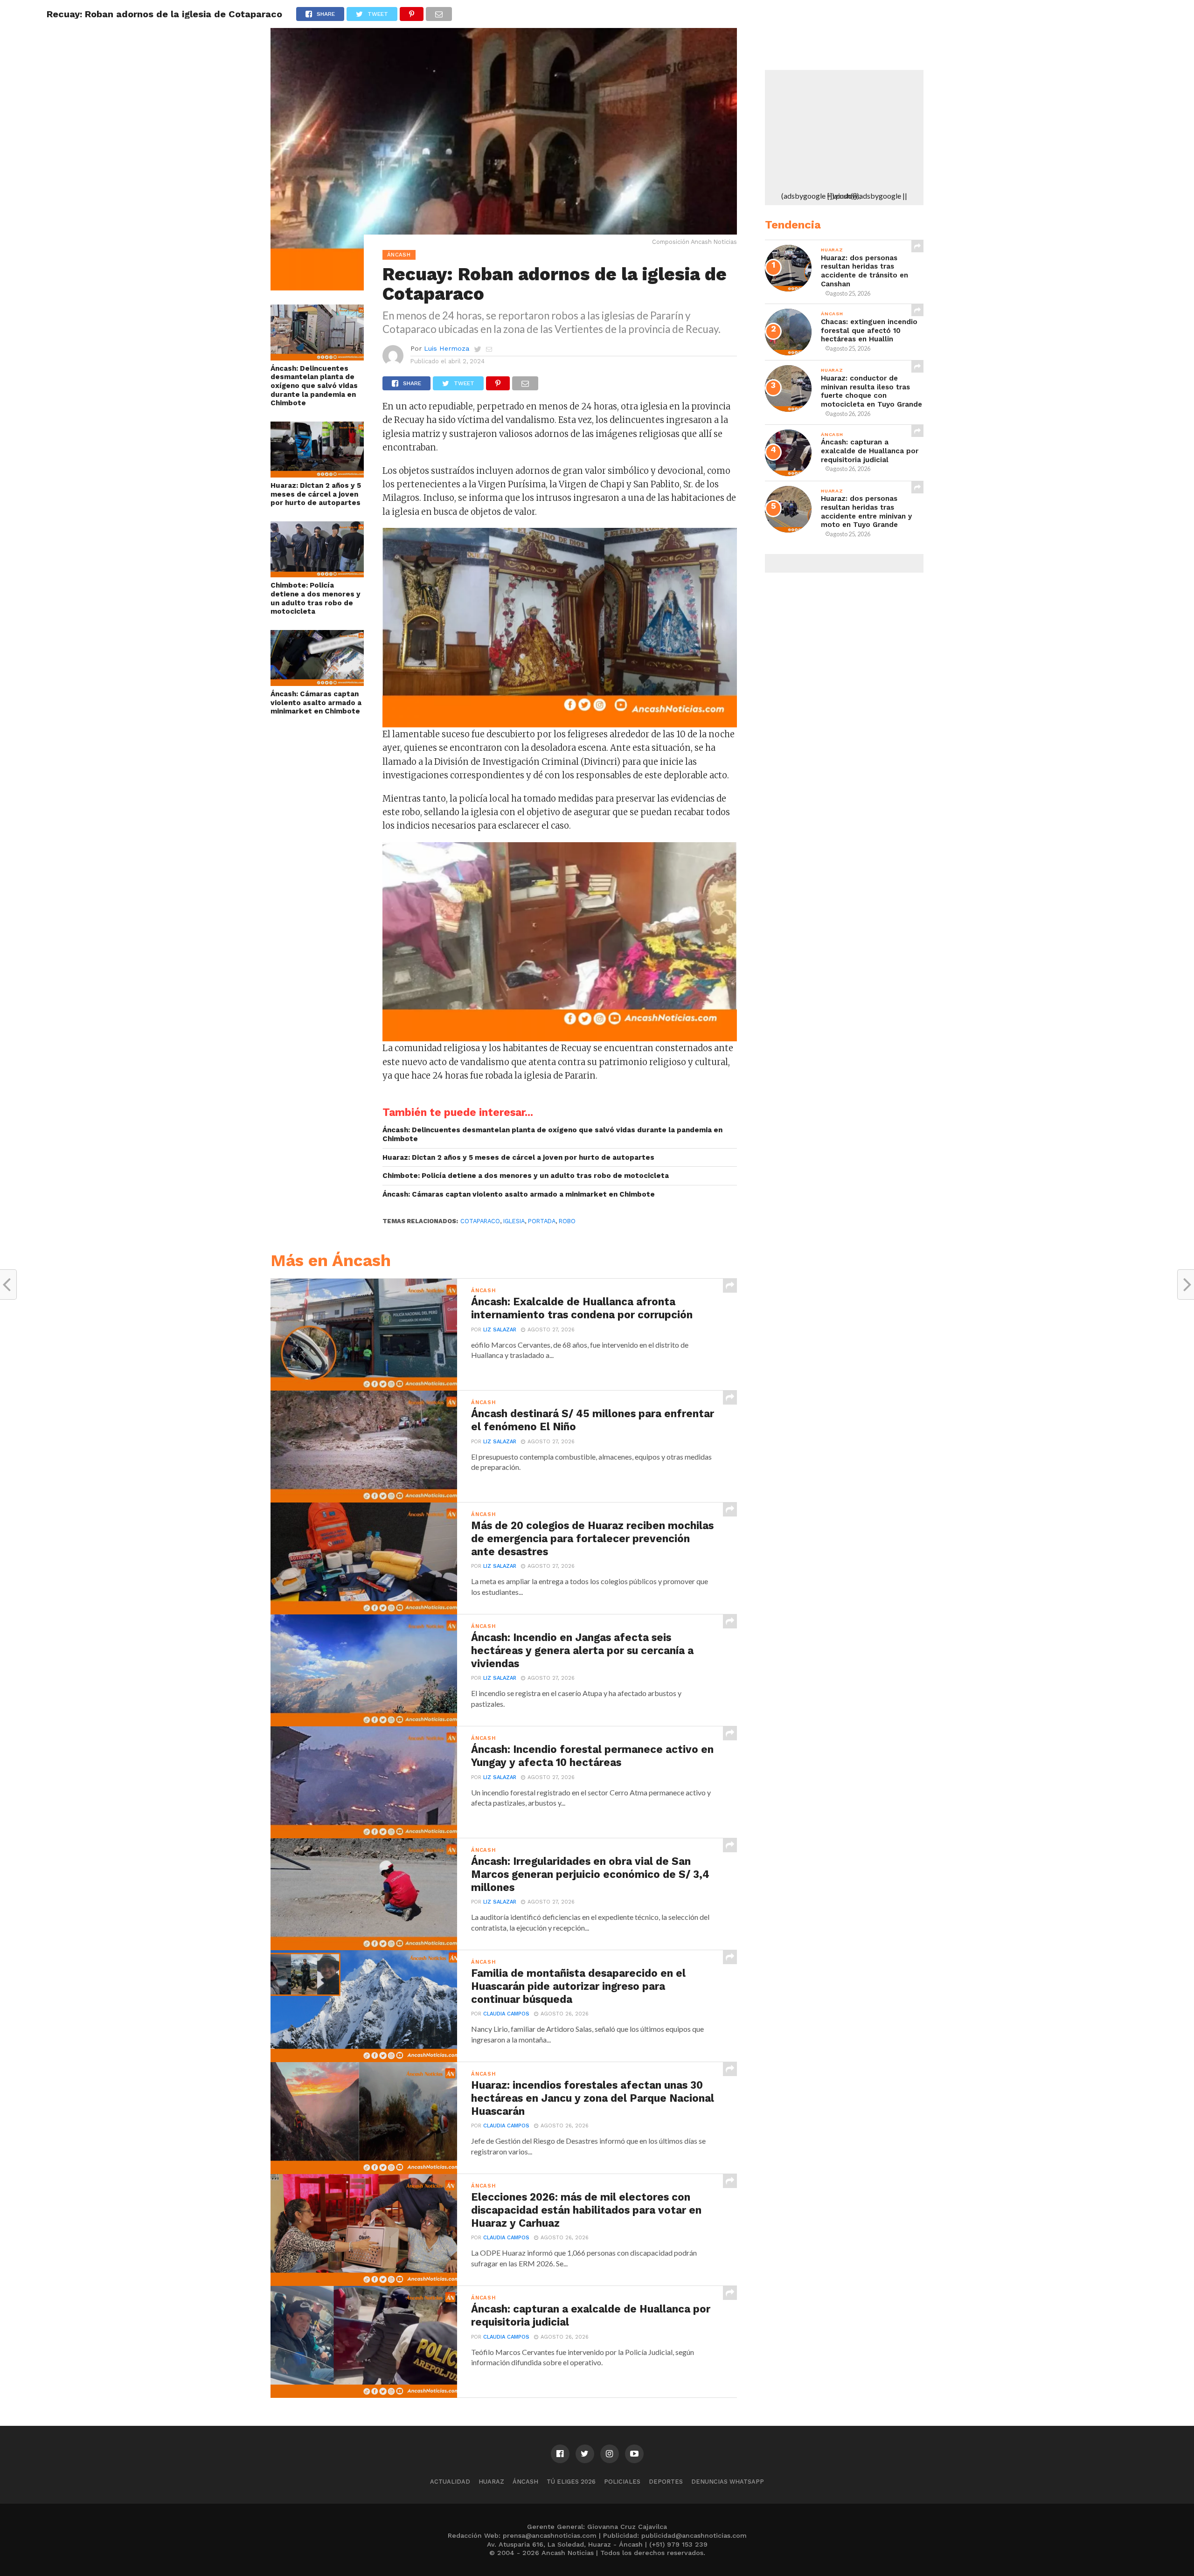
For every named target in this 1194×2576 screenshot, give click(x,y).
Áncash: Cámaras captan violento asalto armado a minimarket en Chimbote (316, 703)
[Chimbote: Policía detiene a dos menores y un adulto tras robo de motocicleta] (317, 574)
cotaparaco (480, 1221)
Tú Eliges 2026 (571, 2482)
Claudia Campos (506, 2014)
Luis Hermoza (447, 348)
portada (542, 1221)
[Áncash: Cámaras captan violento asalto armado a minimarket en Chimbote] (317, 683)
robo (567, 1221)
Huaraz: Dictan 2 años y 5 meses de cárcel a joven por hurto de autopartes (316, 494)
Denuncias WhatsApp (728, 2482)
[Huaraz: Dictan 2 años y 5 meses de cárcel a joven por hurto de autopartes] (317, 474)
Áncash (525, 2482)
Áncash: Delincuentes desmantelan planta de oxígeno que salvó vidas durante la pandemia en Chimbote (314, 386)
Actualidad (450, 2482)
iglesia (514, 1221)
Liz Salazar (500, 1330)
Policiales (622, 2482)
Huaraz (491, 2482)
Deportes (666, 2482)
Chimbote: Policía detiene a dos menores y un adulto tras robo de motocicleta (316, 598)
